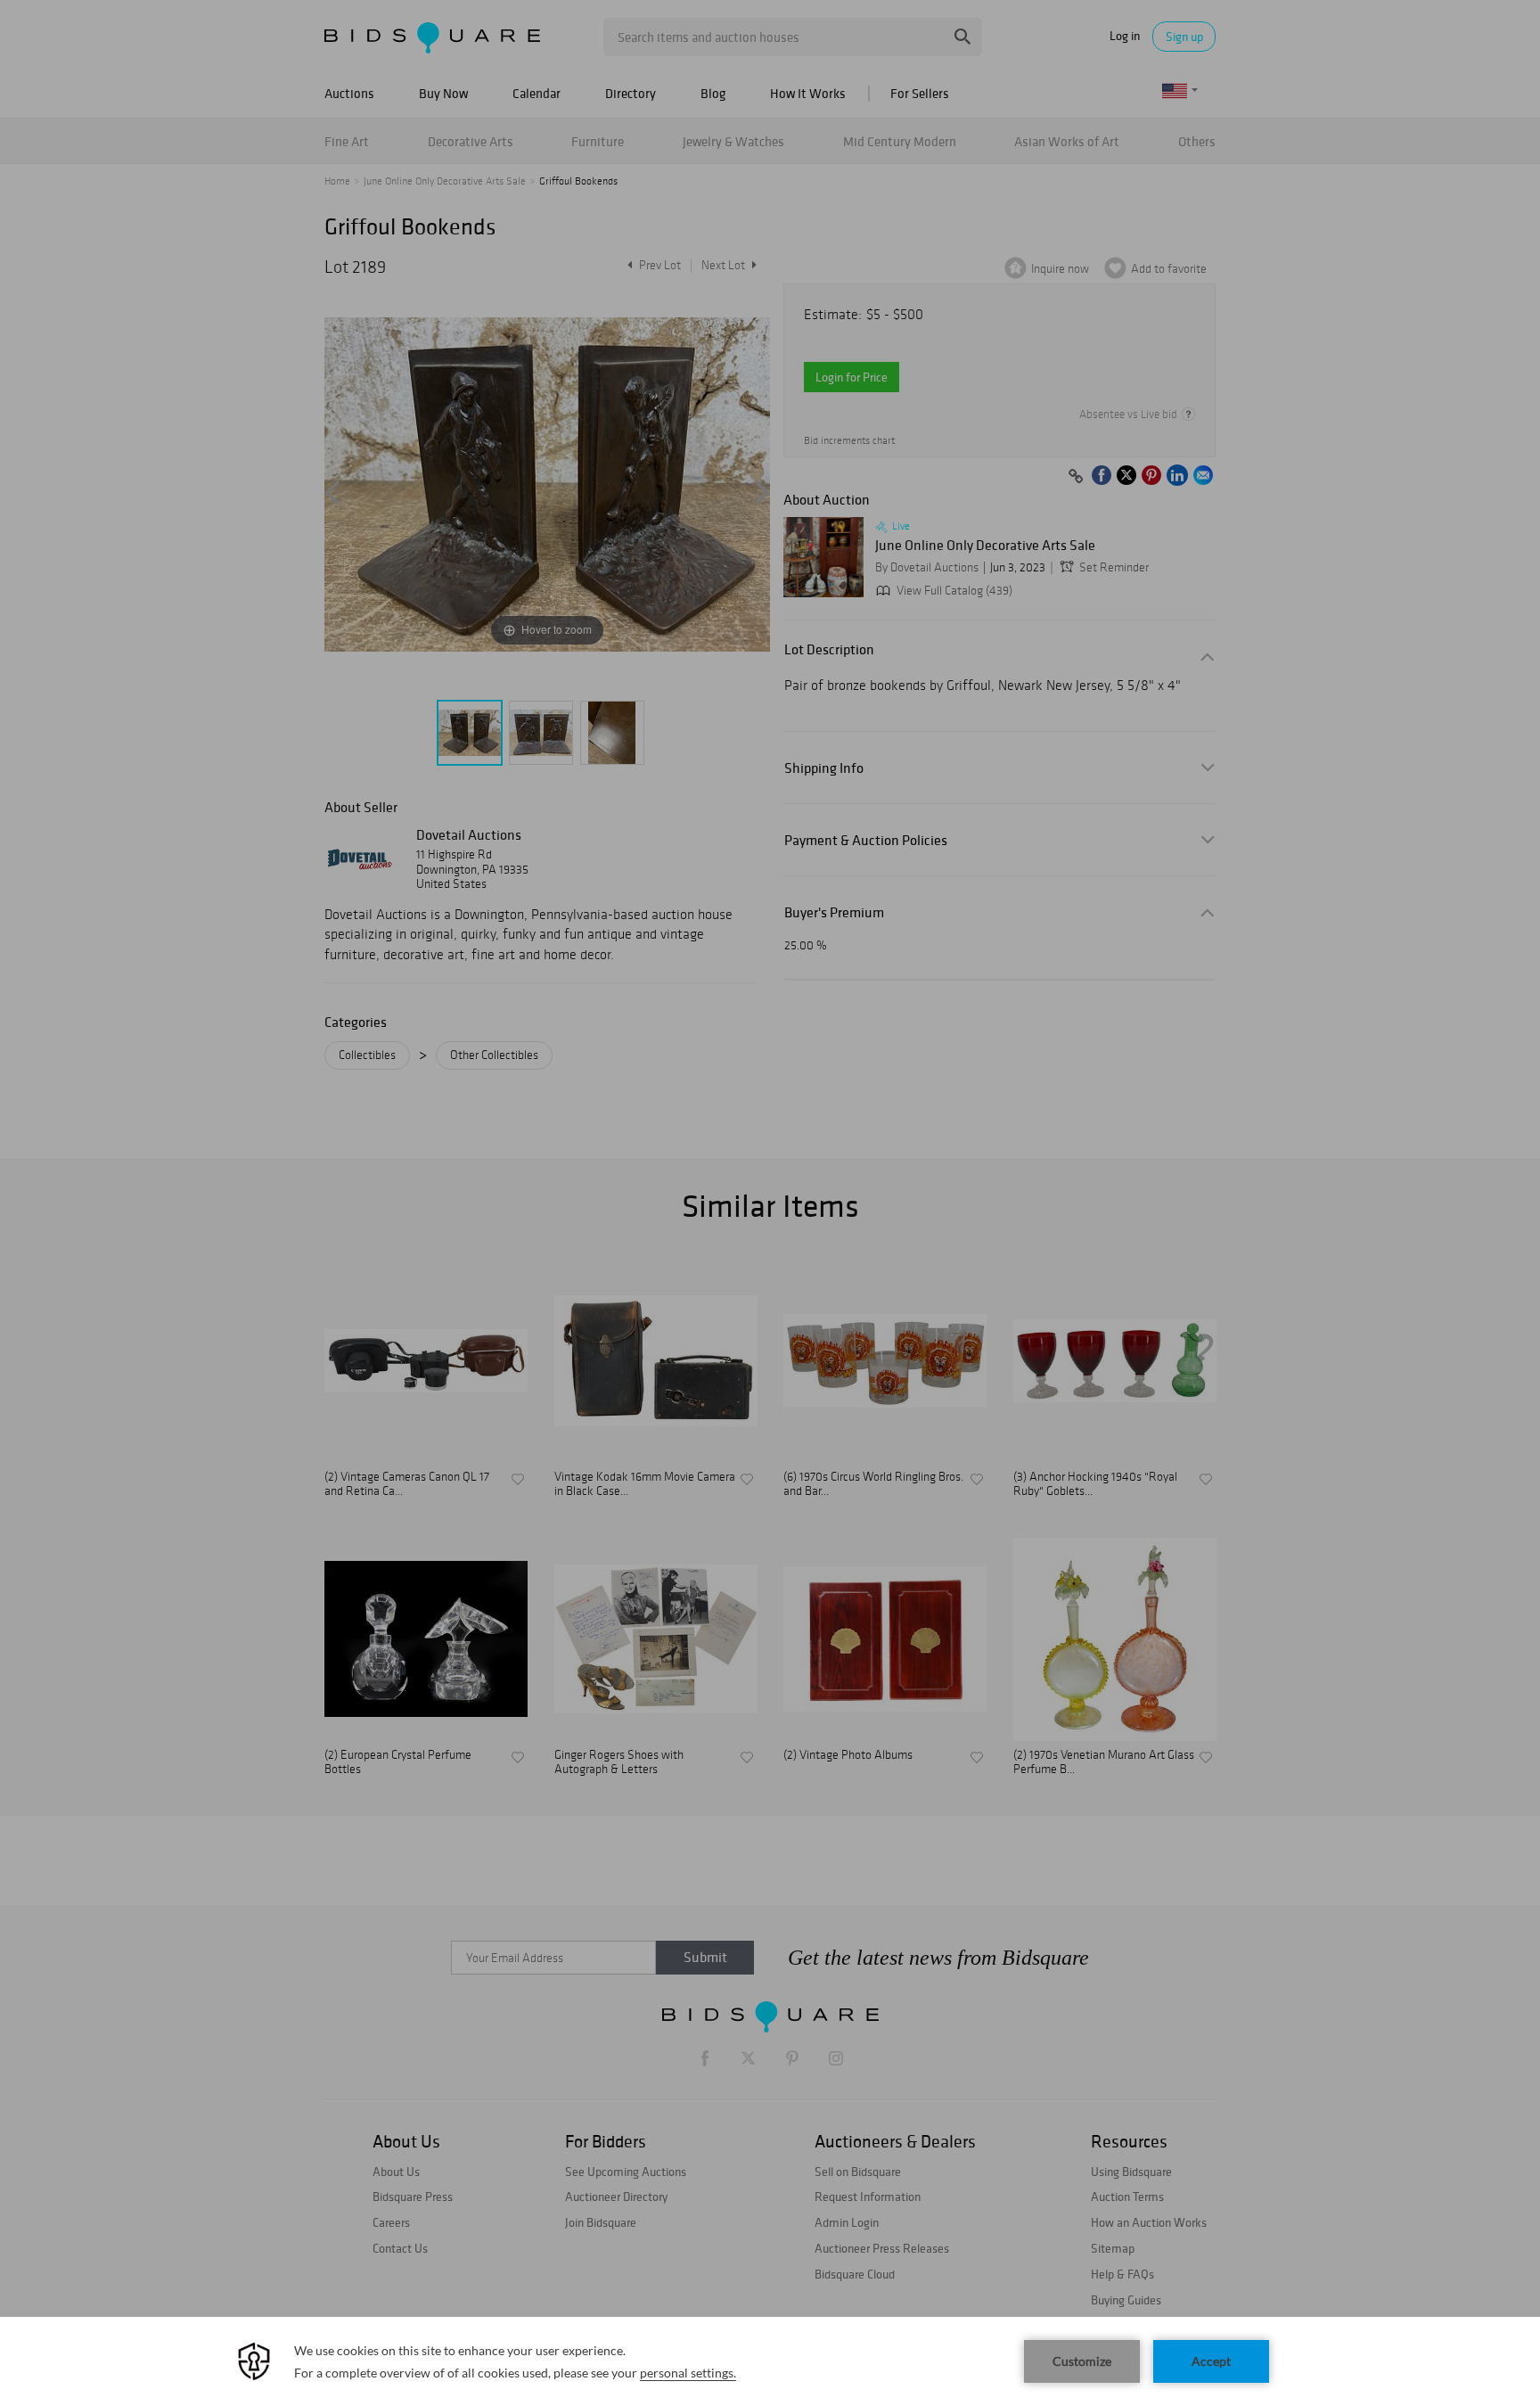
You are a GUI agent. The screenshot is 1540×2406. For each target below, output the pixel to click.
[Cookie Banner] (770, 2361)
